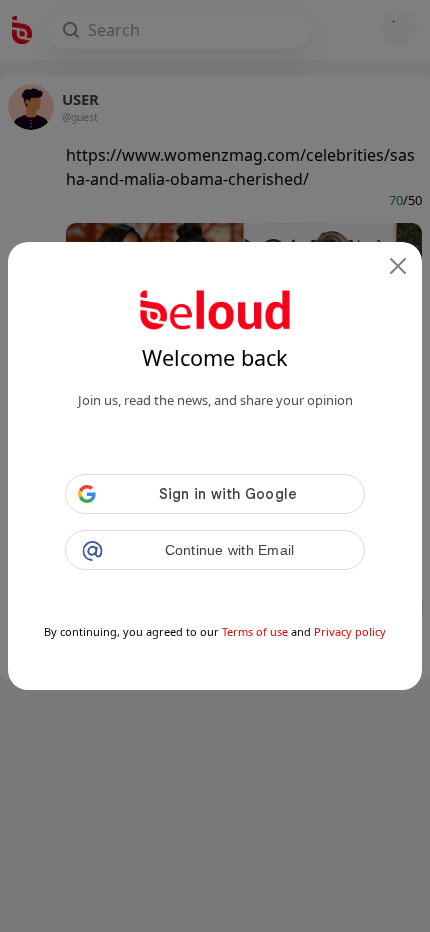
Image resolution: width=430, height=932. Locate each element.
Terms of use (255, 631)
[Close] (398, 266)
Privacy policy (350, 631)
